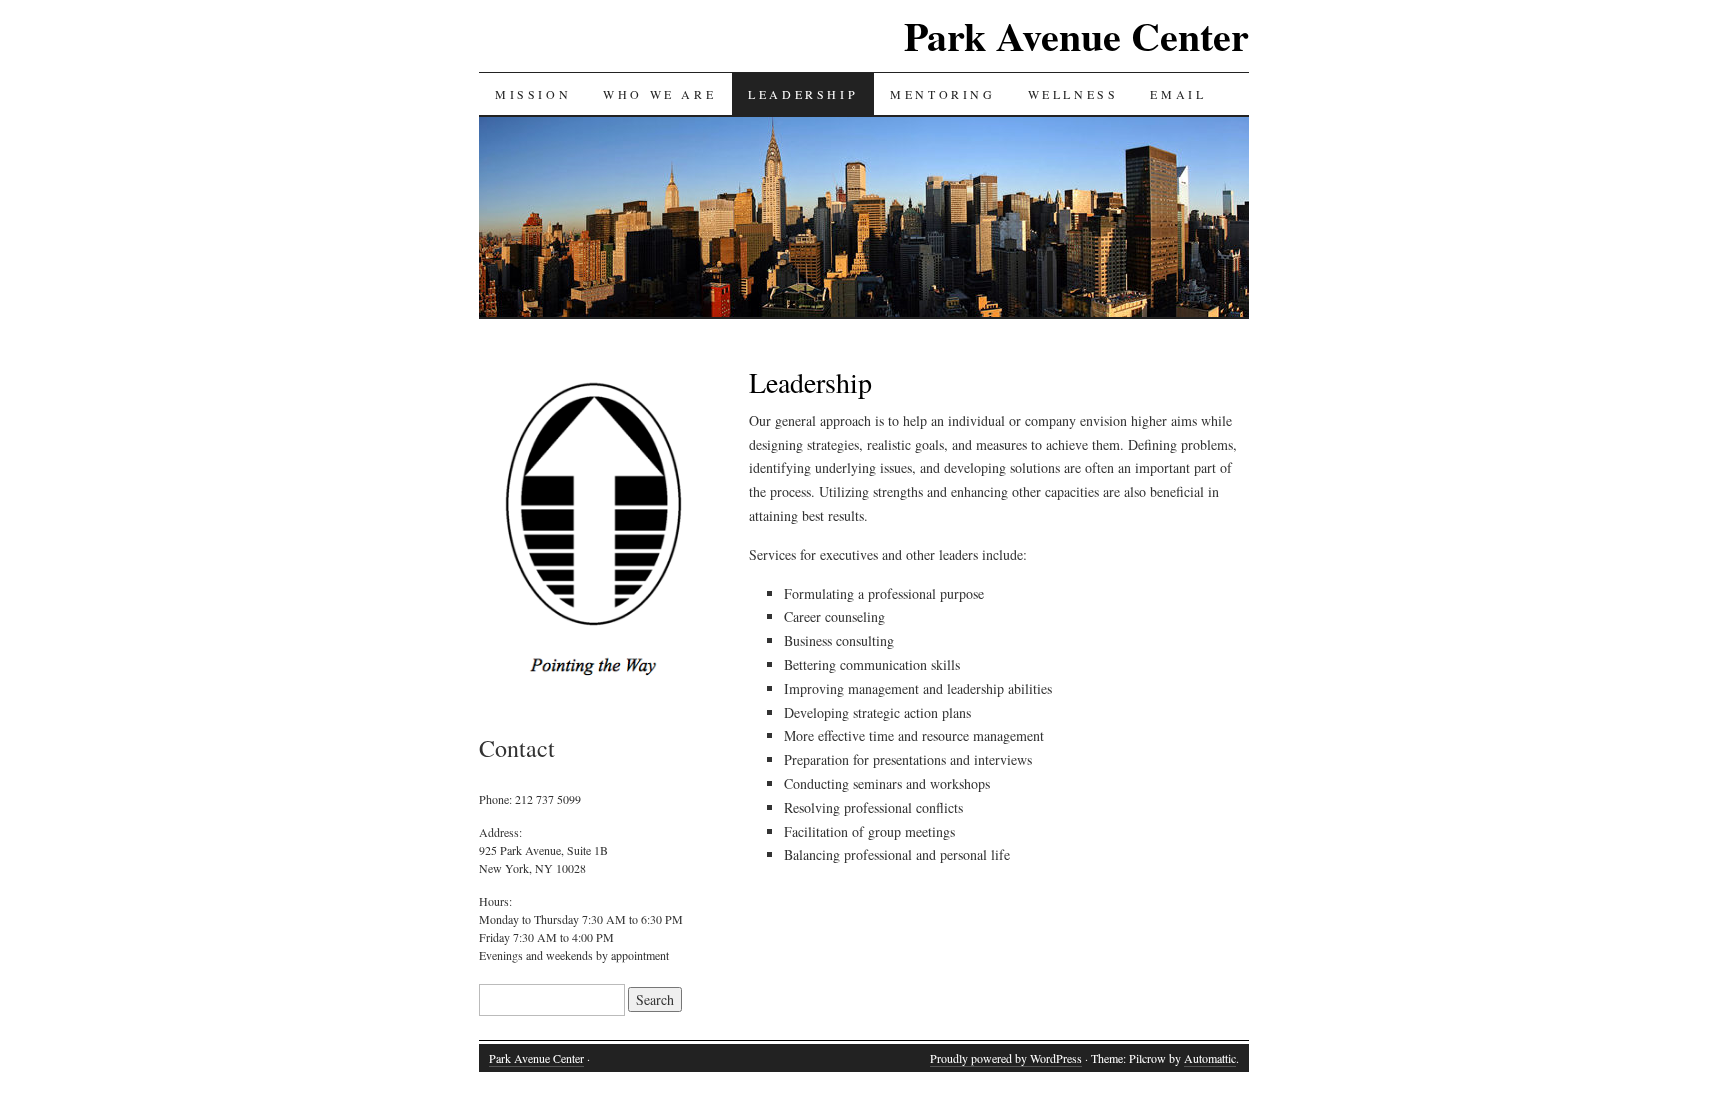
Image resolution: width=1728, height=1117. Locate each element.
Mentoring (942, 94)
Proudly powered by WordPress (1006, 1058)
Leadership (803, 94)
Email (1178, 94)
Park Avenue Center (1076, 35)
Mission (533, 94)
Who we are (659, 94)
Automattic (1210, 1058)
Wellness (1073, 94)
